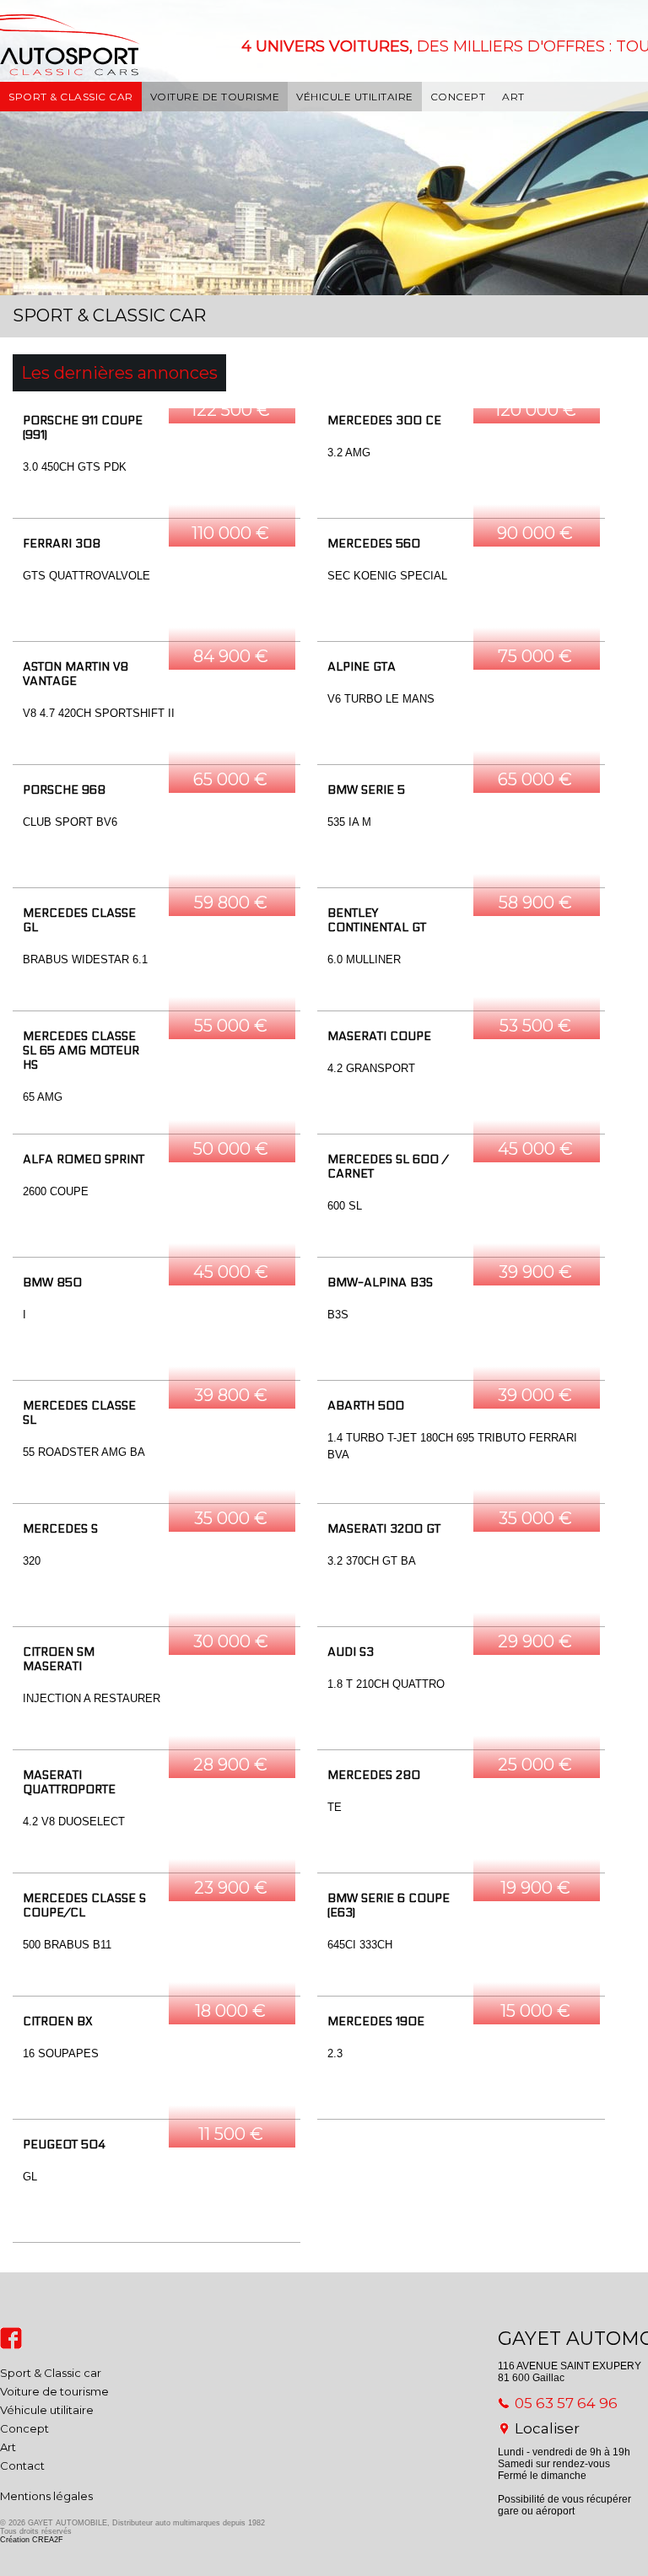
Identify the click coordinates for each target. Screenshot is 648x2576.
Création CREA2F (32, 2540)
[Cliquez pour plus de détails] (157, 463)
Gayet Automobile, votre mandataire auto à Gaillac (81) (74, 67)
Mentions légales (46, 2496)
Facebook (11, 2338)
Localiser (547, 2428)
